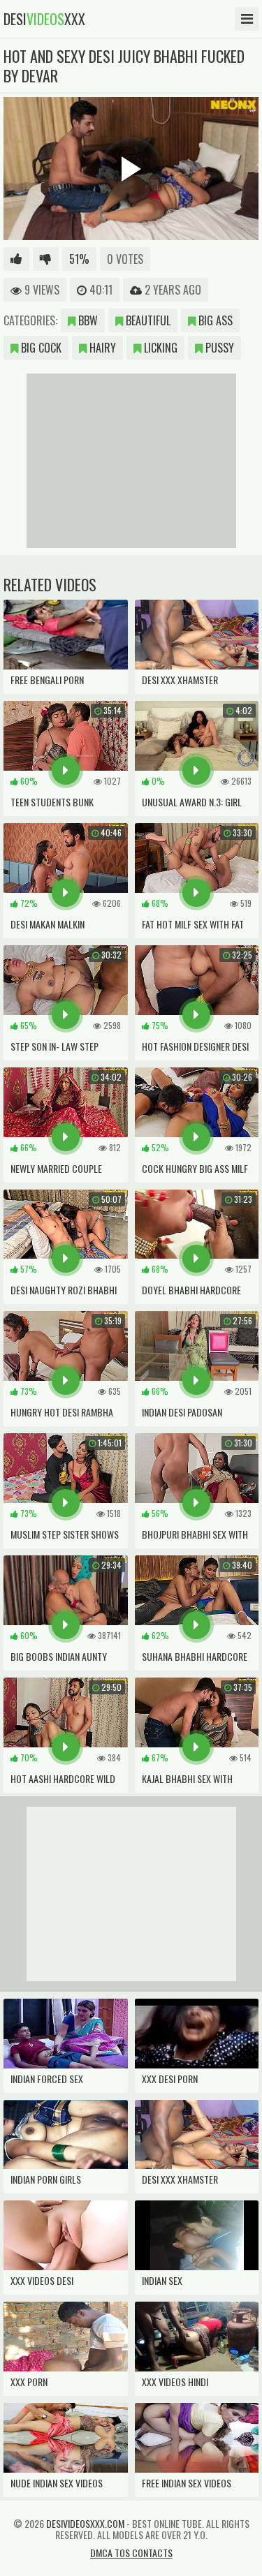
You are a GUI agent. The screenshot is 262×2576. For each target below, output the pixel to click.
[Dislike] (46, 259)
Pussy (218, 348)
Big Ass (214, 320)
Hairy (101, 348)
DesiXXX (44, 19)
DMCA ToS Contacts (131, 2553)
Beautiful (147, 320)
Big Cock (40, 348)
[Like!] (16, 259)
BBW (87, 320)
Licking (159, 348)
